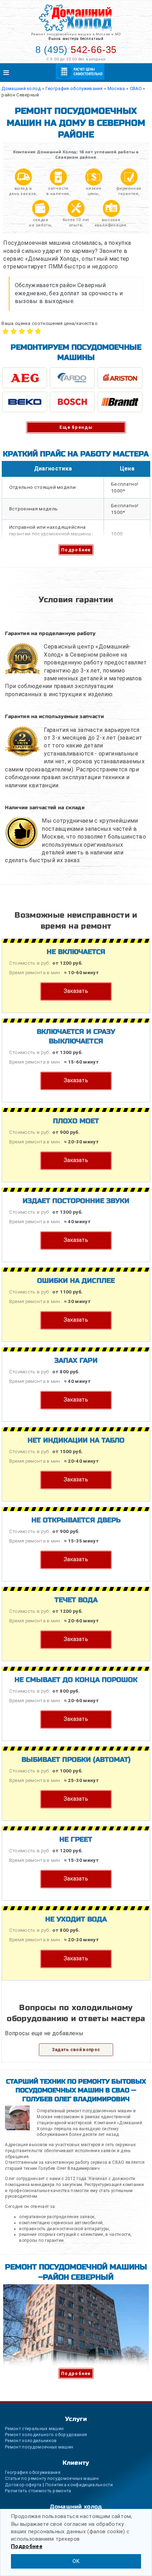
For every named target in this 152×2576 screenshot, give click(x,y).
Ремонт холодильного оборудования (46, 2435)
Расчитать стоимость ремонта (38, 2491)
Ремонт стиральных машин (34, 2429)
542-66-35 (76, 50)
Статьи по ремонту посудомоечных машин (52, 2478)
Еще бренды (76, 427)
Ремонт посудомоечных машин (39, 2447)
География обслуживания (33, 2472)
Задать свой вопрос (76, 2050)
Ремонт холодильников (31, 2441)
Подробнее (76, 550)
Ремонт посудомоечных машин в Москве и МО (76, 34)
